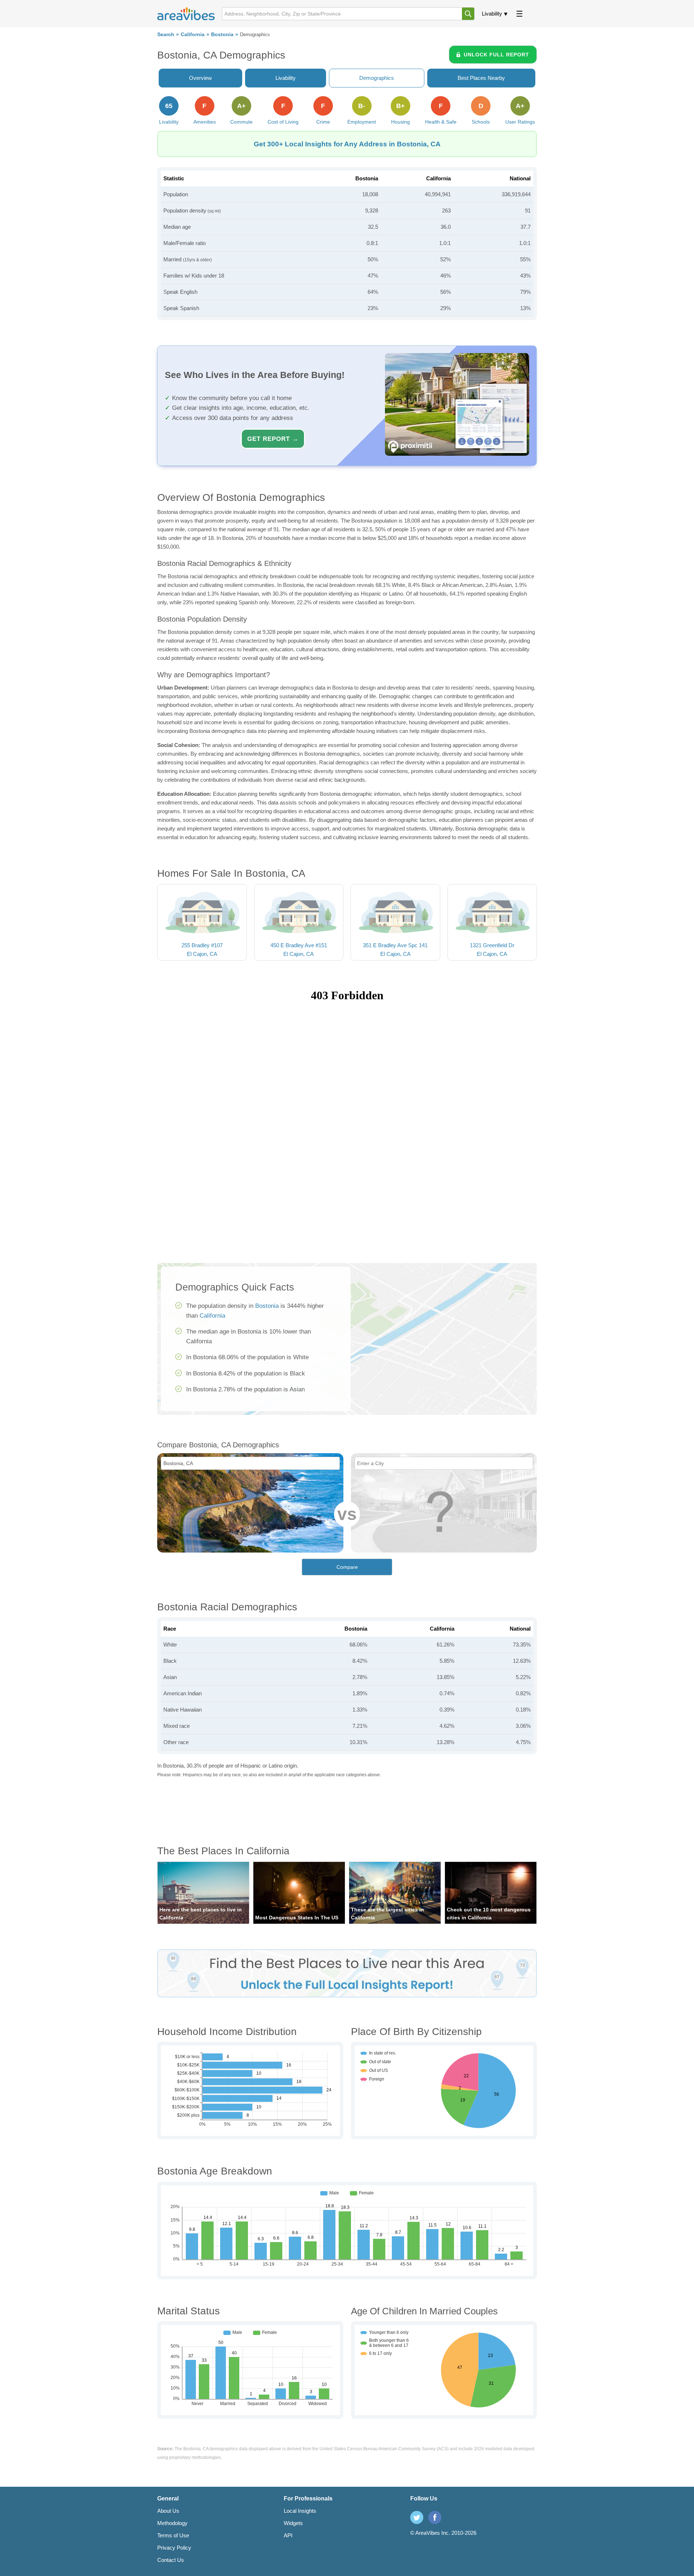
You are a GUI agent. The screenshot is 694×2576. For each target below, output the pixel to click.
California (193, 35)
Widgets (293, 2523)
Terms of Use (173, 2535)
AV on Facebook (435, 2517)
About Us (168, 2511)
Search (166, 35)
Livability (492, 14)
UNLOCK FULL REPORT (496, 55)
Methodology (172, 2523)
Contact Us (171, 2560)
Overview (200, 78)
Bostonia (222, 35)
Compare (347, 1567)
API (288, 2535)
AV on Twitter (417, 2517)
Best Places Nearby (481, 78)
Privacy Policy (174, 2548)
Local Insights (300, 2511)
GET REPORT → (273, 439)
